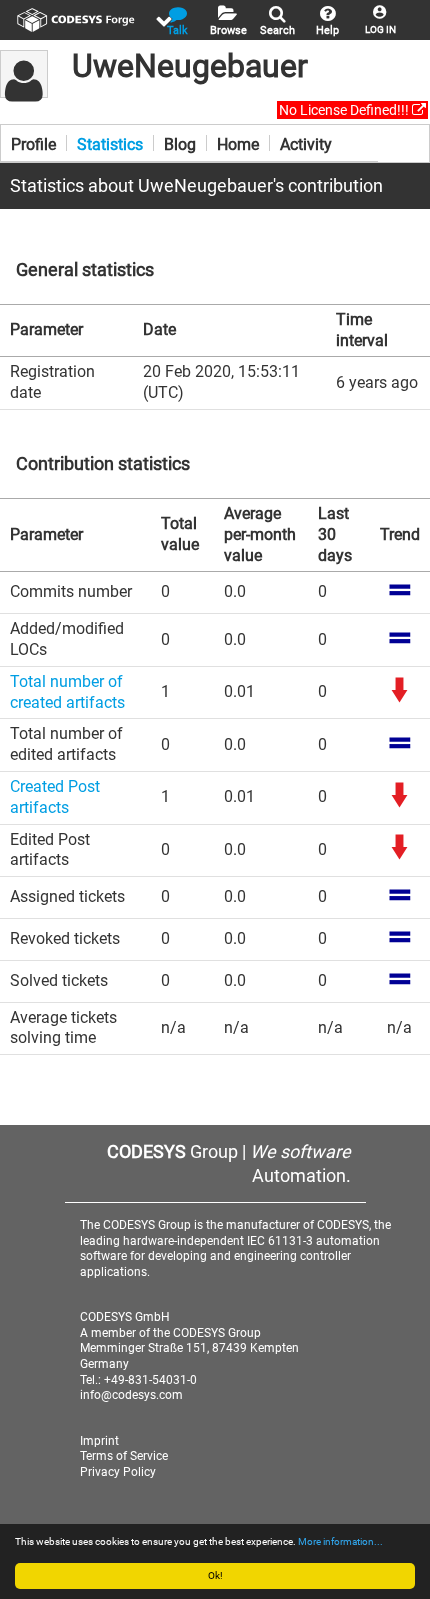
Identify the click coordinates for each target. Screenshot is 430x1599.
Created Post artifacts (55, 797)
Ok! (215, 1575)
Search (277, 30)
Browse (228, 30)
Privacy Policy (118, 1472)
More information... (340, 1541)
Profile (33, 143)
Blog (180, 143)
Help (327, 30)
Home (238, 143)
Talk (177, 30)
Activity (306, 143)
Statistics (110, 143)
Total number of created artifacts (67, 692)
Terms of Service (124, 1456)
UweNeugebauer (190, 66)
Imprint (99, 1441)
